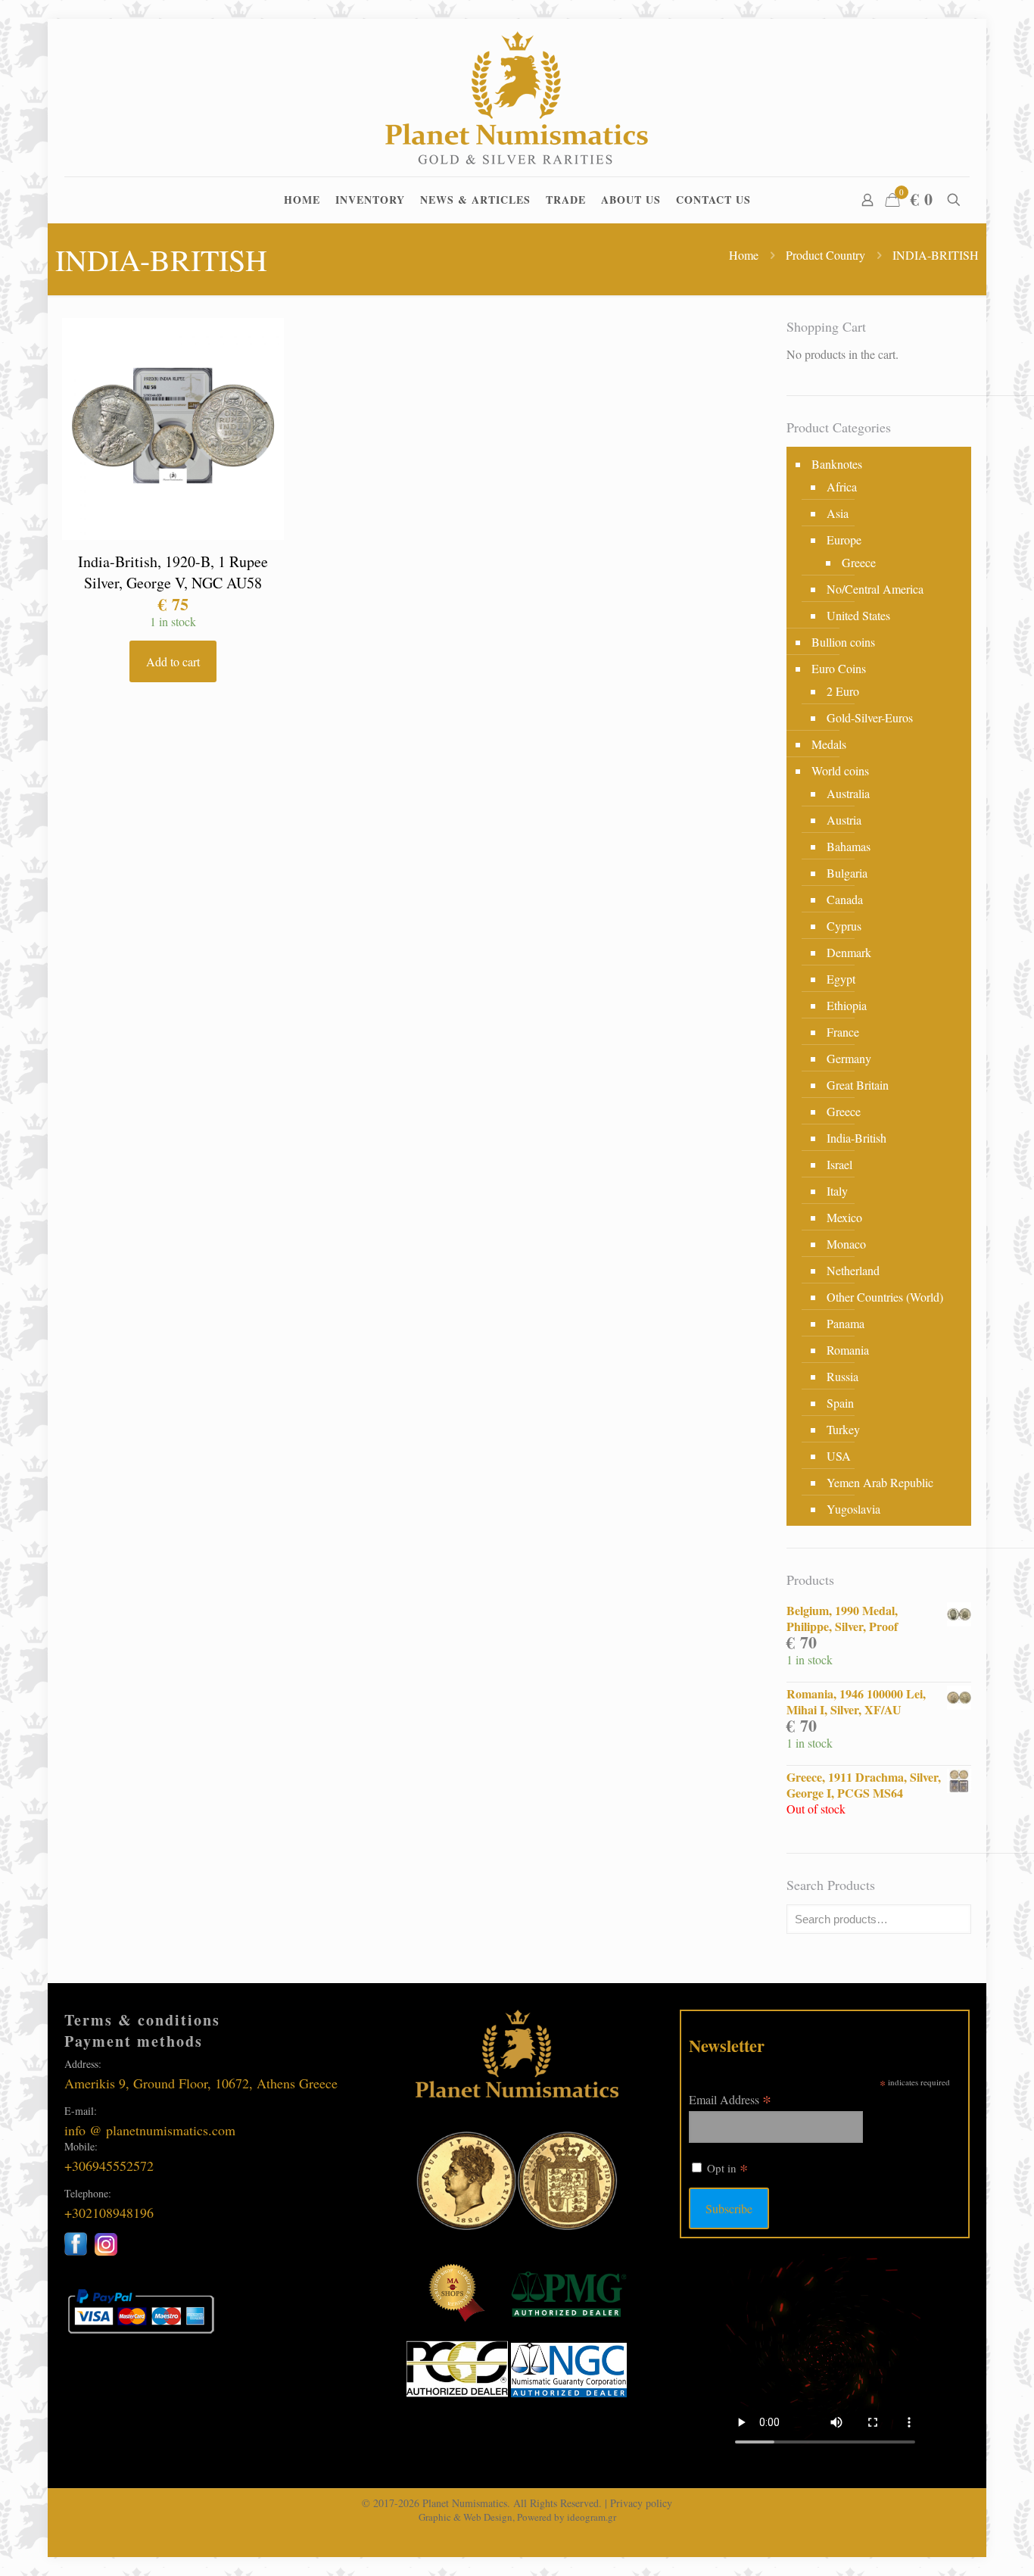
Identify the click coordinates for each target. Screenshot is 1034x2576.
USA (839, 1456)
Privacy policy (641, 2503)
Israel (839, 1164)
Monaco (846, 1244)
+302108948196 (109, 2213)
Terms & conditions (142, 2020)
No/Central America (875, 589)
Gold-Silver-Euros (870, 717)
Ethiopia (847, 1005)
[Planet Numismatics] (517, 98)
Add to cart (173, 661)
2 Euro (843, 691)
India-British (856, 1138)
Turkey (843, 1429)
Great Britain (858, 1085)
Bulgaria (847, 873)
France (843, 1032)
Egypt (841, 979)
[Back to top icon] (961, 2545)
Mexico (844, 1217)
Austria (844, 820)
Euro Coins (839, 668)
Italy (837, 1191)
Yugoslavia (853, 1509)
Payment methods (134, 2041)
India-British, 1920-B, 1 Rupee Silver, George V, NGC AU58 (173, 572)
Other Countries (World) (885, 1297)
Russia (842, 1376)
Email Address (730, 2099)
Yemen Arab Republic (880, 1482)
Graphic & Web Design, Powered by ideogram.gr (517, 2517)
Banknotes (837, 464)
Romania (848, 1350)
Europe (844, 540)
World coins (840, 770)
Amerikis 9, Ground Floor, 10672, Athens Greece (201, 2083)
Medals (829, 744)
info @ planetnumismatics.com (150, 2130)
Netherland (853, 1270)
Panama (846, 1323)
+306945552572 (109, 2166)
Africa (842, 487)
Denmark (849, 952)
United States (858, 615)
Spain (840, 1403)
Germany (849, 1058)
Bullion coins (843, 642)
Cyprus (844, 926)
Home (744, 255)
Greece (859, 562)
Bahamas (849, 846)
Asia (838, 513)
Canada (845, 899)
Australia (848, 793)
